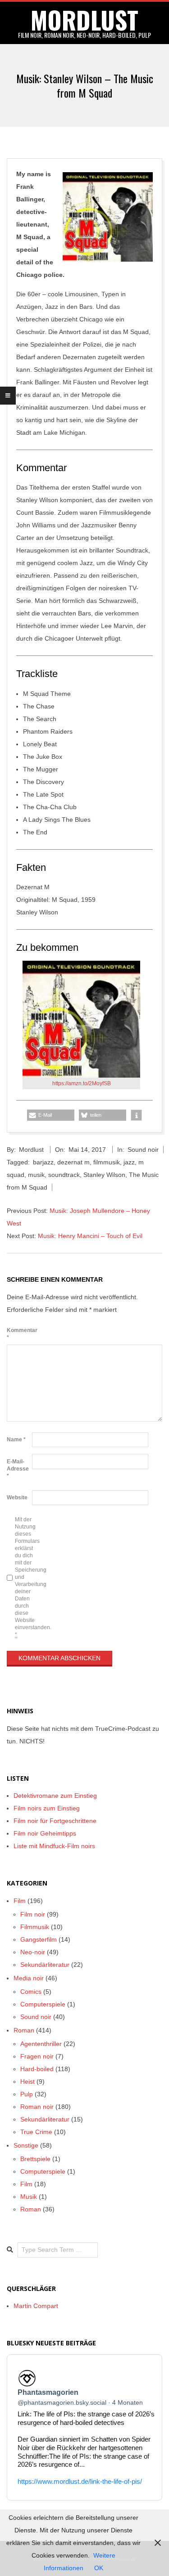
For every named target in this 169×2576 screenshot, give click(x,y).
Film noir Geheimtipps (45, 1833)
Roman (24, 2030)
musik (36, 1175)
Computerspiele (43, 2004)
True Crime (36, 2132)
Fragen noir (37, 2056)
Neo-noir (33, 1952)
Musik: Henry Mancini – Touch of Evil (90, 1236)
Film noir (33, 1914)
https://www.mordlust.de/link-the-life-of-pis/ (80, 2481)
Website (17, 1497)
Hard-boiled (37, 2069)
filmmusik (107, 1162)
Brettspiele (35, 2159)
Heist (27, 2081)
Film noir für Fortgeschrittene (55, 1821)
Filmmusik (35, 1927)
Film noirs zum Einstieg (47, 1808)
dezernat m (73, 1162)
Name (16, 1440)
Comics (31, 1992)
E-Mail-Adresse (18, 1469)
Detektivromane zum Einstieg (55, 1796)
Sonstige (26, 2145)
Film (20, 1901)
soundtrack (64, 1175)
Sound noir (143, 1150)
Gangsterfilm (39, 1939)
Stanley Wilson (104, 1175)
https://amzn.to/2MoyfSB (82, 1083)
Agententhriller (41, 2044)
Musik (29, 2197)
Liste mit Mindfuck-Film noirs (54, 1846)
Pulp (27, 2094)
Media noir (29, 1978)
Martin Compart (36, 2306)
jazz (129, 1162)
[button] (51, 1115)
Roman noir (37, 2107)
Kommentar (18, 1334)
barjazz (43, 1162)
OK (99, 2568)
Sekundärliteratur (45, 1965)
